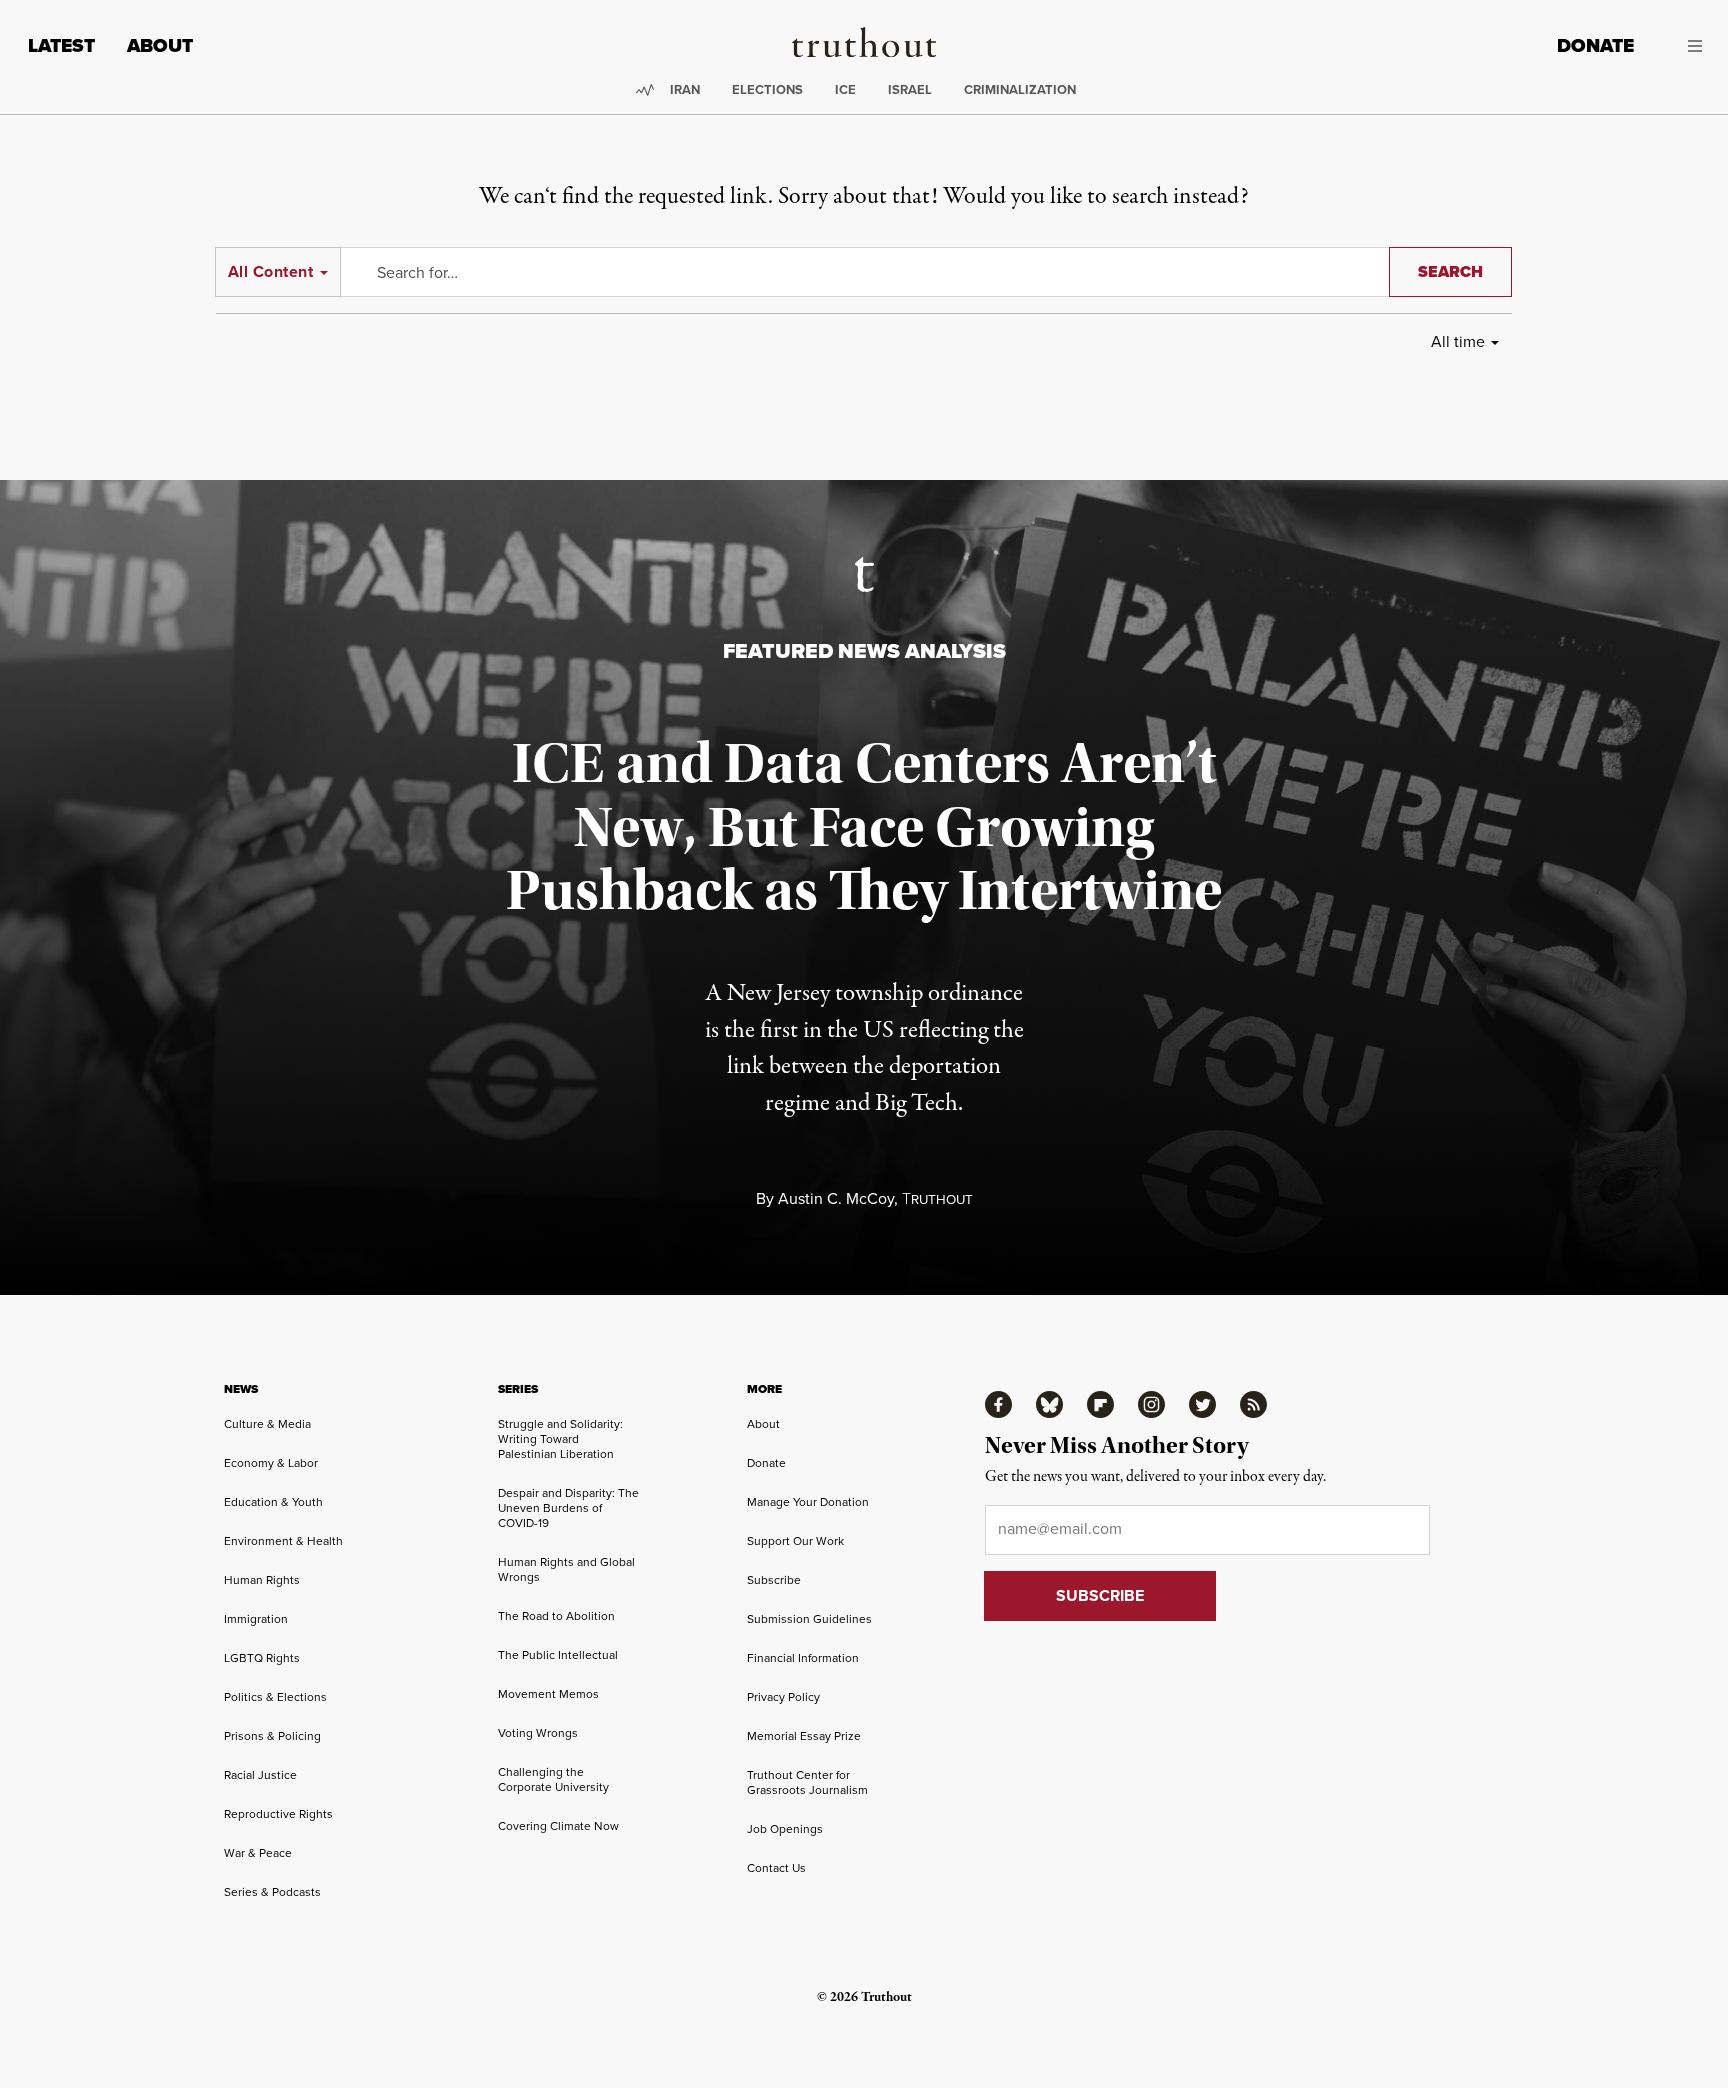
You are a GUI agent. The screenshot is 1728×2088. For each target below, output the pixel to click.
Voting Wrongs (538, 1732)
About (160, 45)
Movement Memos (548, 1693)
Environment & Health (283, 1540)
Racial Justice (260, 1774)
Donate (1595, 45)
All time (1458, 341)
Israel (910, 89)
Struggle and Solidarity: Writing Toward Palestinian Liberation (560, 1438)
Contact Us (776, 1867)
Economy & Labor (271, 1462)
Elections (767, 89)
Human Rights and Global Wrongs (566, 1569)
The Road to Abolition (556, 1615)
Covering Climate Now (558, 1825)
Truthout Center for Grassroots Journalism (807, 1782)
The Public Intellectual (558, 1654)
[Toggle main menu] (1683, 46)
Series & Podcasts (272, 1891)
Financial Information (803, 1657)
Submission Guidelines (809, 1618)
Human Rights (262, 1579)
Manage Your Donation (808, 1501)
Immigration (256, 1618)
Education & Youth (273, 1501)
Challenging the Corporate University (553, 1779)
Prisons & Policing (272, 1735)
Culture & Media (267, 1423)
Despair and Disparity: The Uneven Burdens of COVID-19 (568, 1507)
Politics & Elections (275, 1696)
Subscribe (774, 1579)
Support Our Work (795, 1540)
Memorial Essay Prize (804, 1735)
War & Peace (258, 1852)
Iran (685, 89)
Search (1450, 271)
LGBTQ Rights (262, 1657)
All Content (270, 271)
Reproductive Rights (278, 1813)
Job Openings (785, 1828)
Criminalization (1020, 89)
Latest (61, 45)
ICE (845, 89)
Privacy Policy (783, 1696)
